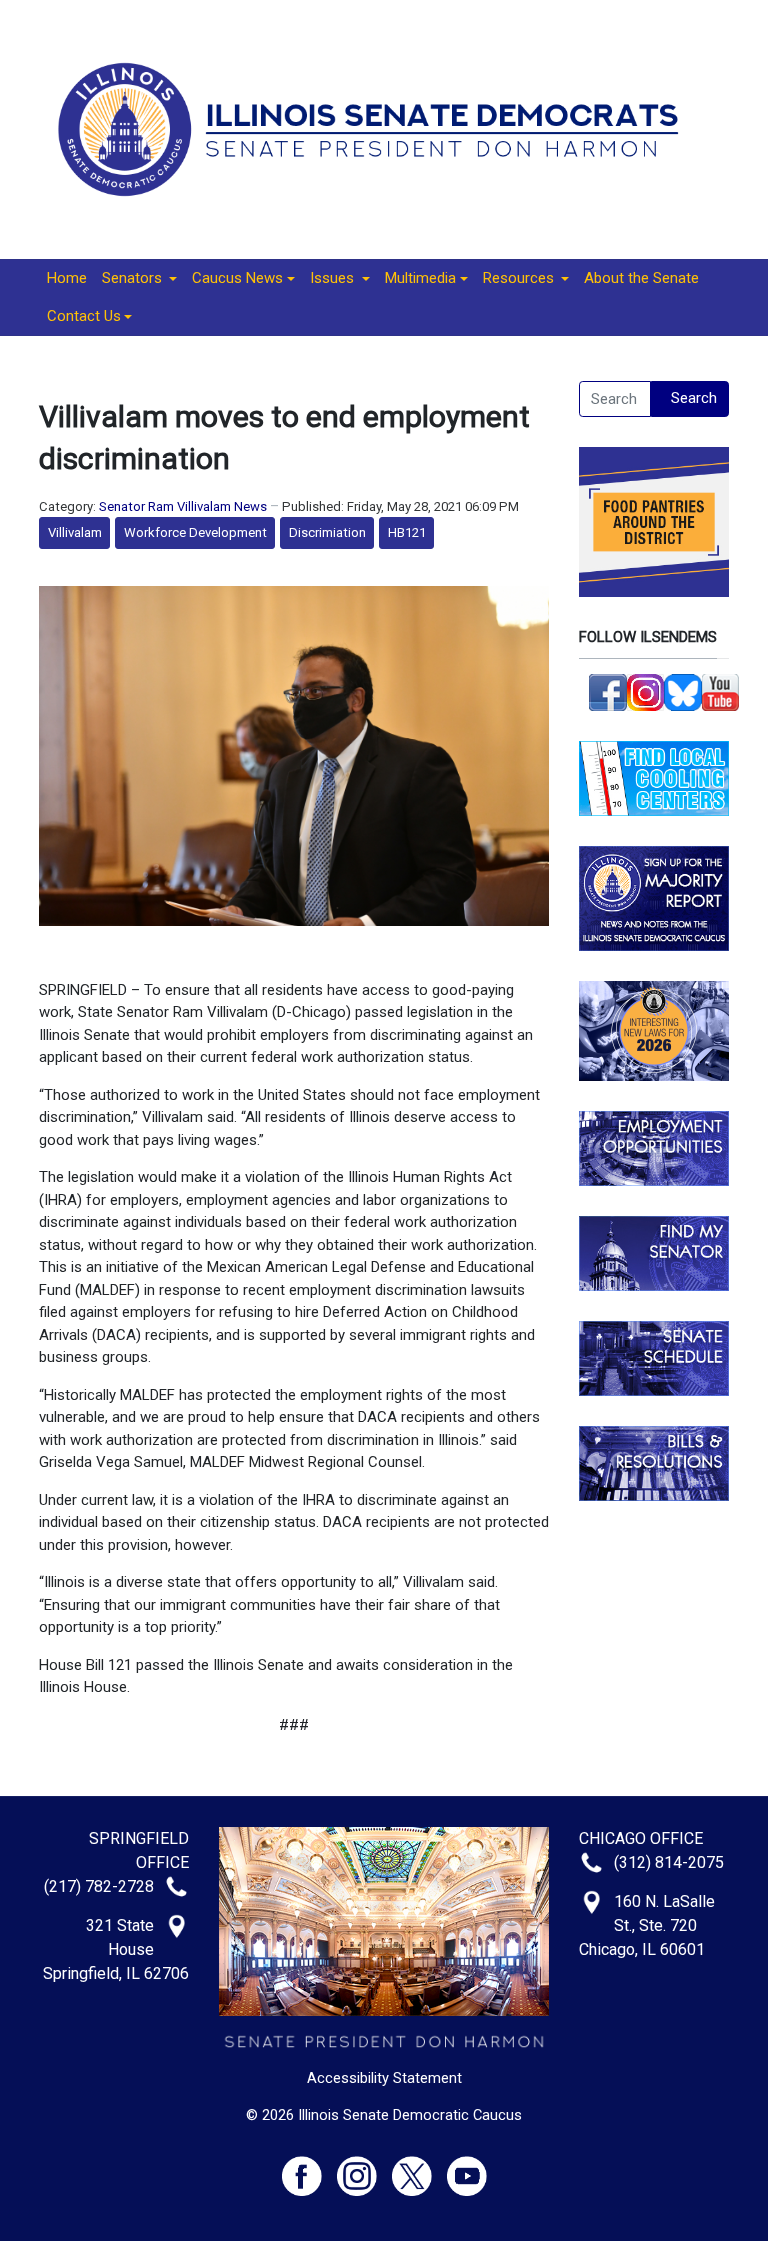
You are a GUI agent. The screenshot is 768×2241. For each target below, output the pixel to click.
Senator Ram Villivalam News (183, 506)
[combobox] (615, 399)
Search (694, 398)
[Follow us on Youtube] (467, 2166)
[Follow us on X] (419, 2166)
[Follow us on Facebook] (608, 691)
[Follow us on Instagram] (646, 691)
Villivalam (75, 532)
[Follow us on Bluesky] (683, 691)
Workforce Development (195, 532)
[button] (139, 279)
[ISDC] (376, 128)
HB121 (407, 532)
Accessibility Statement (384, 2078)
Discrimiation (327, 532)
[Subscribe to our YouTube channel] (721, 691)
